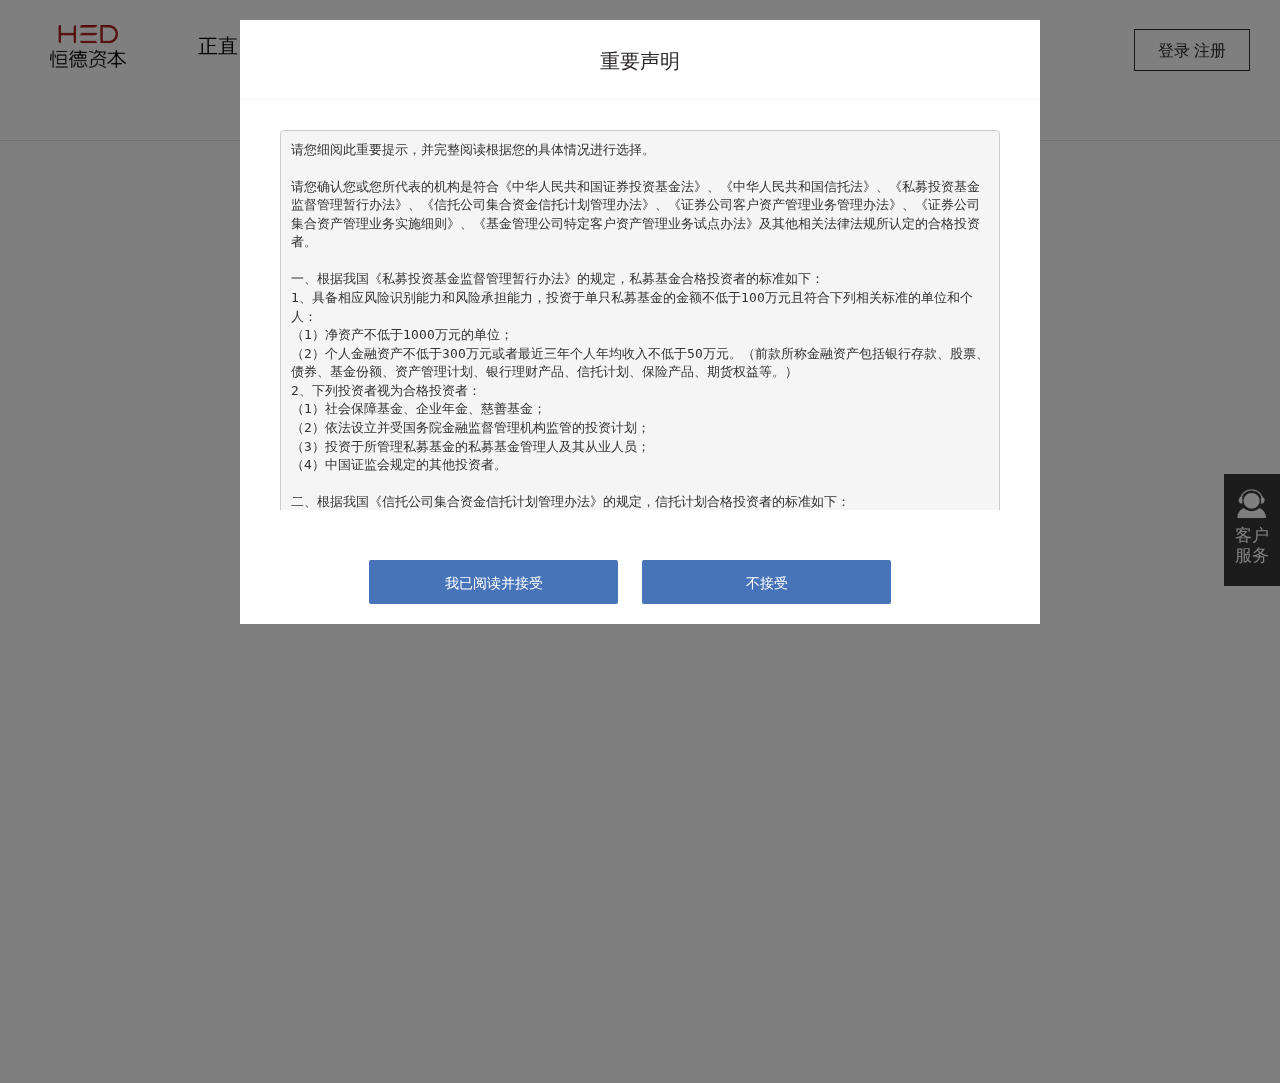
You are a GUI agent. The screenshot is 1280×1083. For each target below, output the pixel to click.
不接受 (767, 582)
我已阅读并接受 (494, 582)
